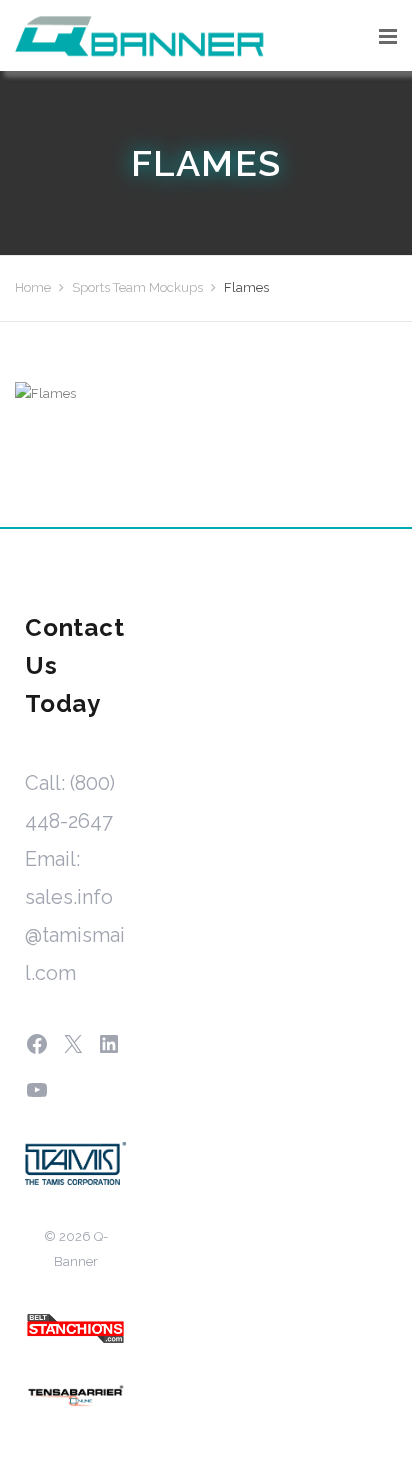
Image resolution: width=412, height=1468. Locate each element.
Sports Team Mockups (137, 287)
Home (33, 287)
